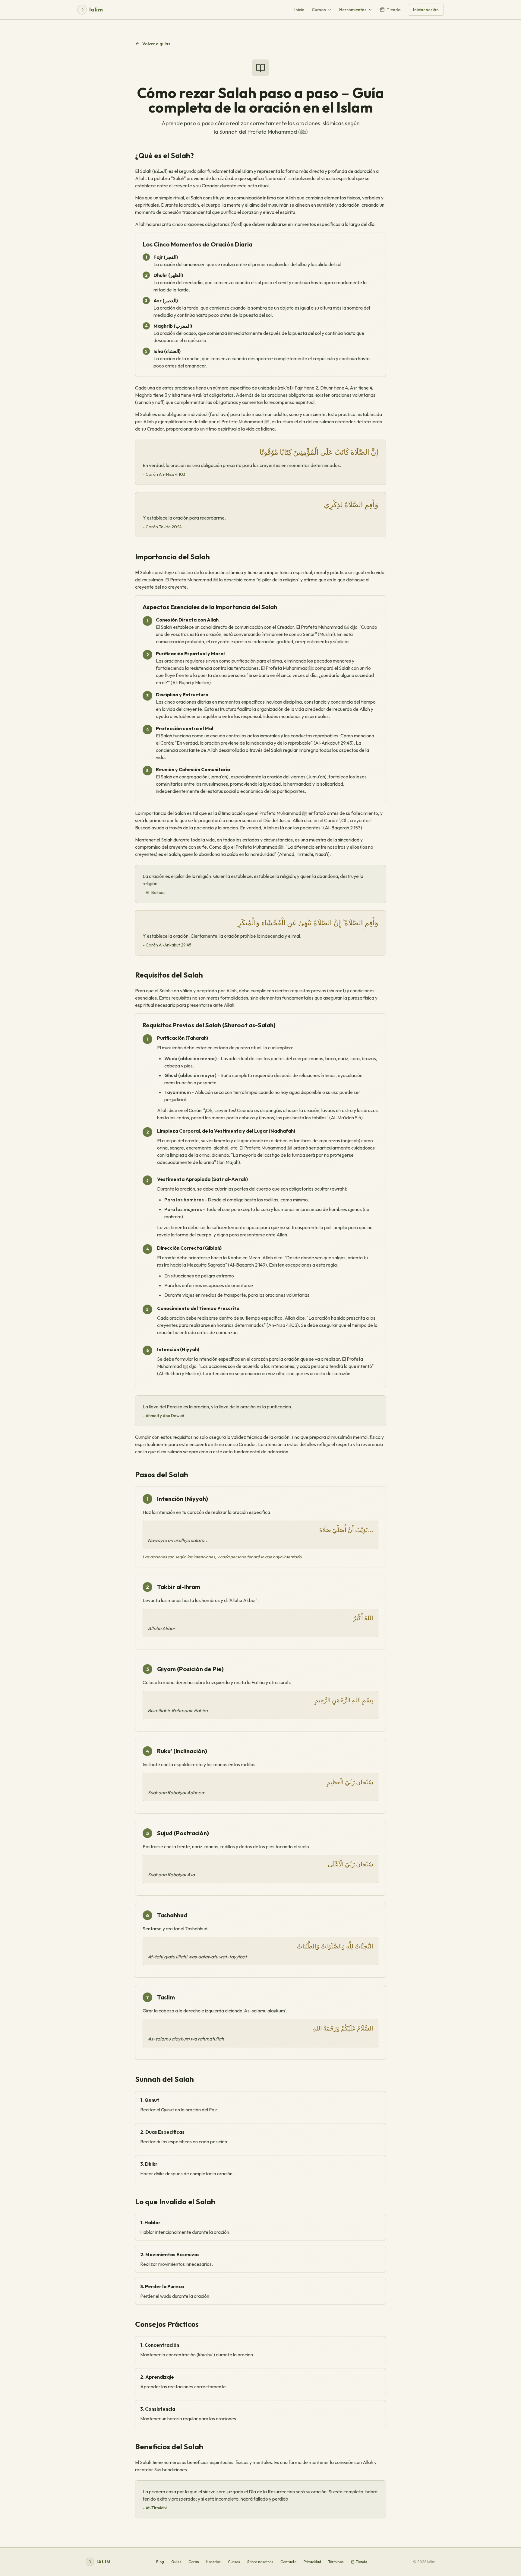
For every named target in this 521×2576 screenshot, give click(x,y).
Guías (176, 2562)
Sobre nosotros (260, 2562)
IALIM (99, 2562)
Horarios (213, 2562)
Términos (336, 2562)
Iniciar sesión (426, 10)
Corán (194, 2562)
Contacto (288, 2562)
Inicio (299, 10)
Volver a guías (156, 44)
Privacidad (312, 2562)
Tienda (394, 10)
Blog (160, 2562)
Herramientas (353, 10)
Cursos (319, 10)
